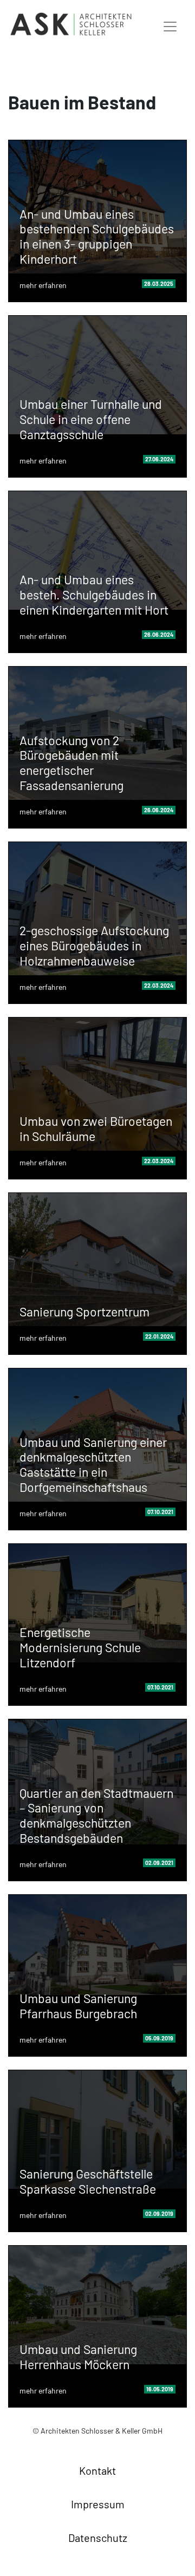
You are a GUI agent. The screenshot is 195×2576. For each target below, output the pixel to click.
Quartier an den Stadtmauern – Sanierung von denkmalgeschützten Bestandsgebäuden (96, 1815)
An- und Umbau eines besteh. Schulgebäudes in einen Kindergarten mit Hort (94, 594)
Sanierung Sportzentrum (84, 1312)
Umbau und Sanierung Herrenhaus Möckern (78, 2357)
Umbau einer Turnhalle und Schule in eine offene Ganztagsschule (91, 419)
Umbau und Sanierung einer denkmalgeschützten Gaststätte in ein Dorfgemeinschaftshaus (93, 1465)
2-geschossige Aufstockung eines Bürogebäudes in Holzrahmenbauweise (94, 945)
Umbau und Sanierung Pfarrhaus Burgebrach (78, 2006)
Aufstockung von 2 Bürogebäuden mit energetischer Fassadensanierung (71, 763)
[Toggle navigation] (170, 24)
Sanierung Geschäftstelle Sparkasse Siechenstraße (88, 2181)
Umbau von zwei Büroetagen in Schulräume (96, 1129)
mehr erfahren (43, 285)
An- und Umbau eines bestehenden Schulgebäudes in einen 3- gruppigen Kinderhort (97, 236)
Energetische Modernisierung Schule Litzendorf (80, 1647)
